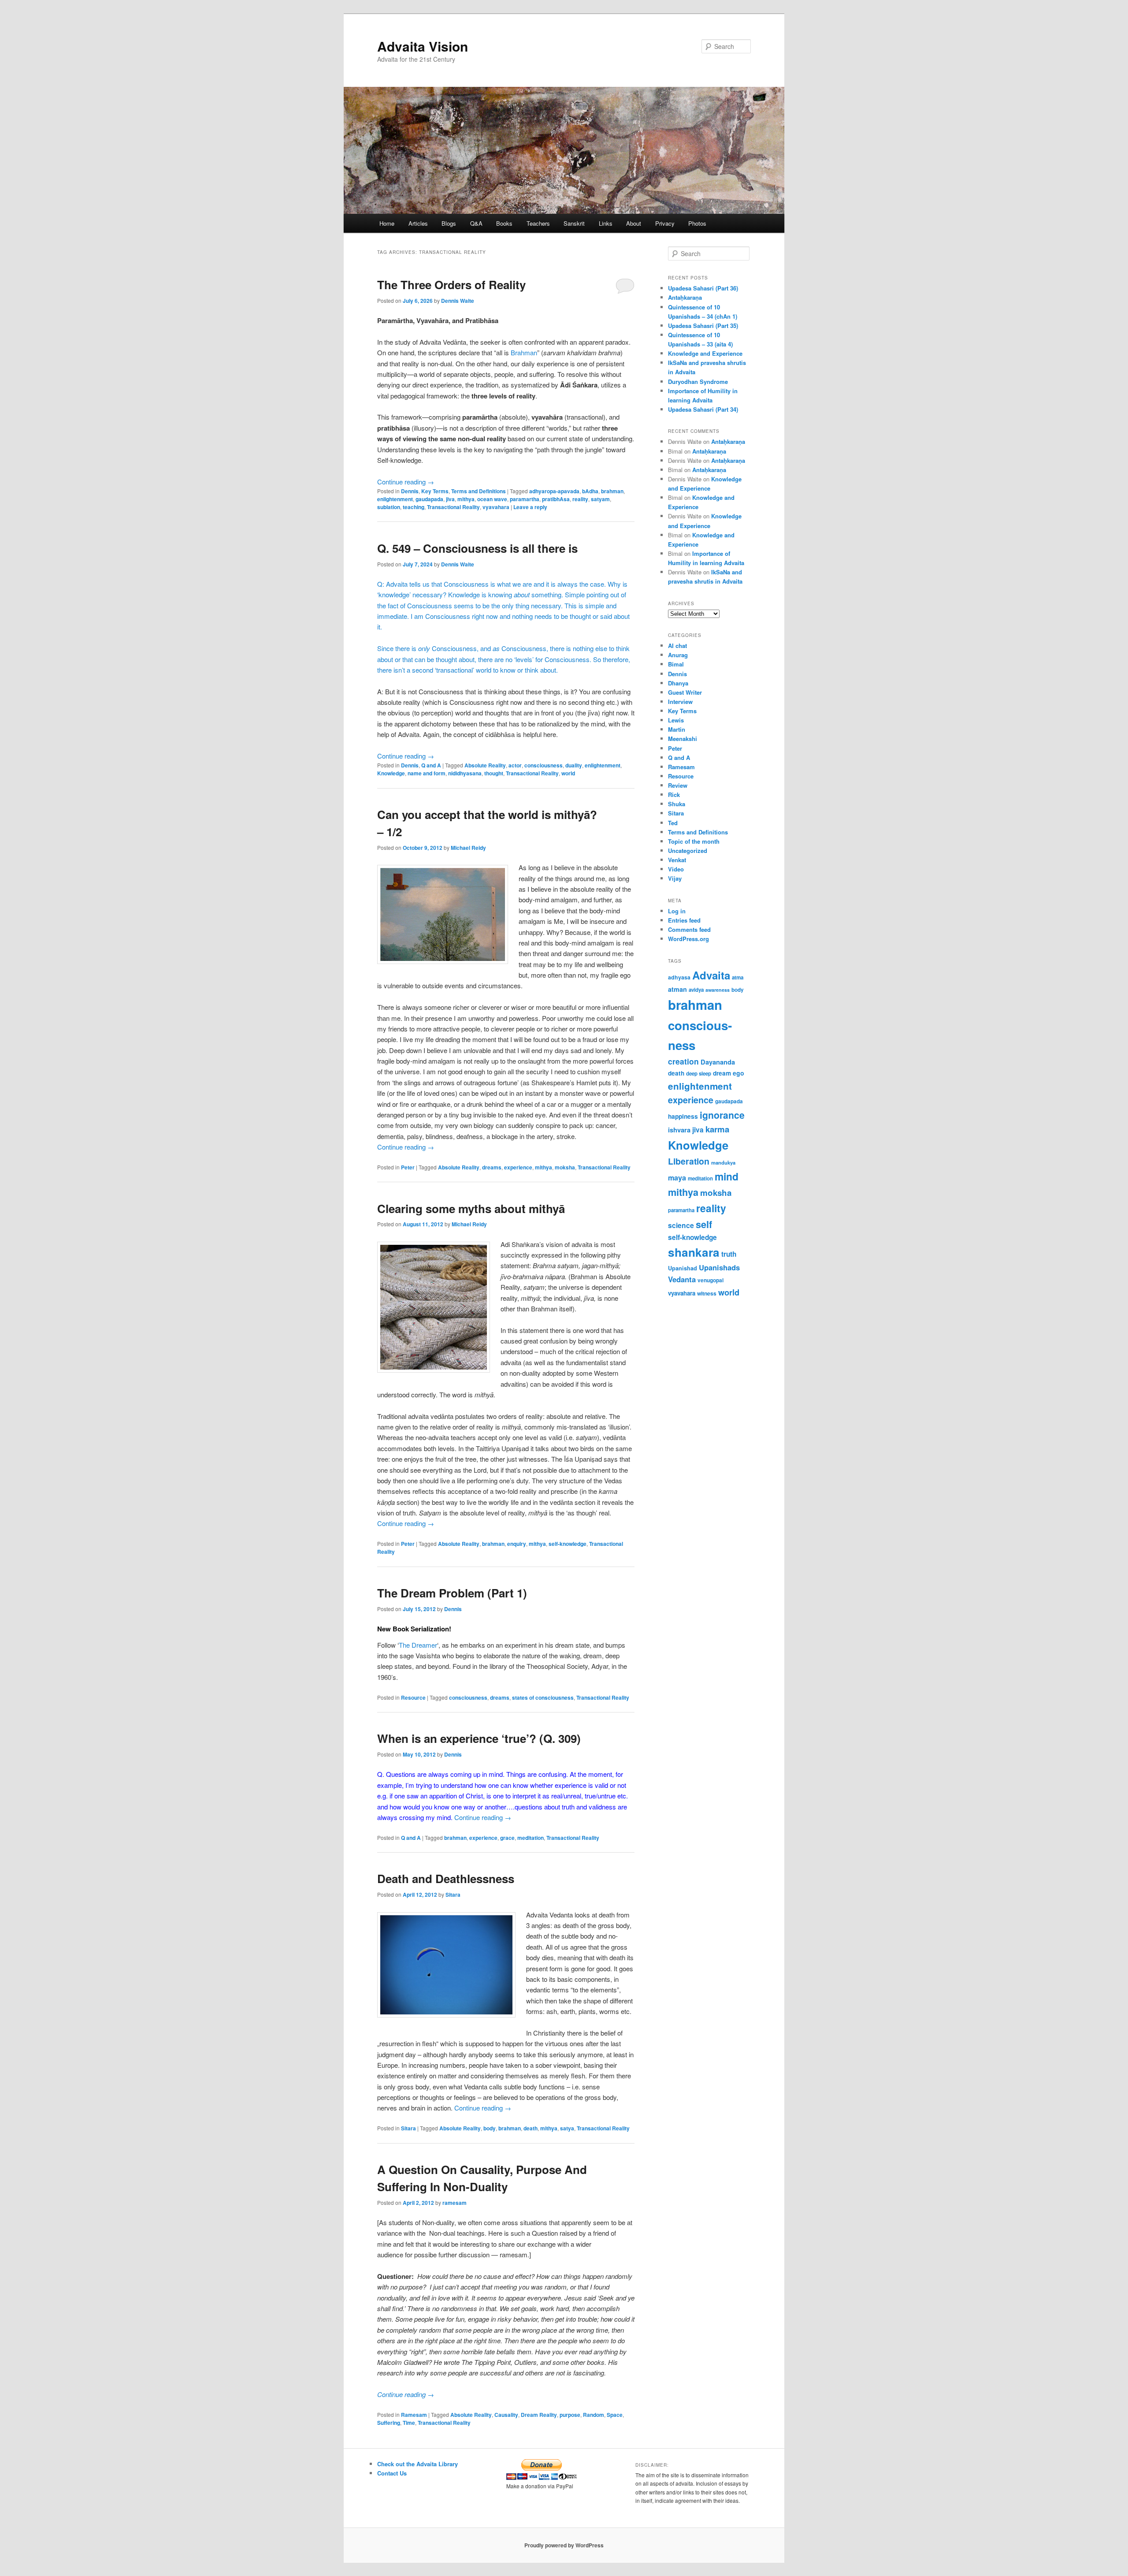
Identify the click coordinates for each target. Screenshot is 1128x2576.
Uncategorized (688, 851)
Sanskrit (574, 223)
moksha (565, 1167)
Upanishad (683, 1268)
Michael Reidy (468, 848)
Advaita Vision (423, 46)
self (704, 1224)
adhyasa (679, 977)
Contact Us (392, 2473)
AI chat (677, 646)
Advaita (711, 975)
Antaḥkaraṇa (685, 297)
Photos (697, 223)
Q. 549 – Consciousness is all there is (477, 548)
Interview (680, 702)
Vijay (675, 878)
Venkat (677, 860)
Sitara (453, 1895)
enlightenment (395, 499)
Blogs (449, 223)
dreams (492, 1167)
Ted (673, 823)
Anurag (678, 655)
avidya (696, 990)
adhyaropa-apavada (554, 491)
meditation (531, 1838)
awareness (718, 990)
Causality (506, 2415)
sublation (389, 507)
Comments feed (689, 929)
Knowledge (391, 773)
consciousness (544, 765)
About (634, 223)
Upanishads (719, 1267)
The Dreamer (418, 1645)
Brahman (524, 352)
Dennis (410, 491)
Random (594, 2415)
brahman (612, 491)
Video (676, 869)
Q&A (476, 223)
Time (409, 2423)
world (568, 773)
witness (707, 1293)
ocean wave (492, 499)
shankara (694, 1252)
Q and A (431, 765)
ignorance (722, 1115)
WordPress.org (688, 939)
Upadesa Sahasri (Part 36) (703, 288)
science (681, 1225)
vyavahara (496, 507)
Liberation (689, 1161)
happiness (683, 1116)
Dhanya (678, 683)
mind (727, 1176)
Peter (408, 1167)
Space (615, 2415)
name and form (427, 773)
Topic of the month (694, 841)
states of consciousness (543, 1697)
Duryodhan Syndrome (698, 382)
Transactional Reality (453, 507)
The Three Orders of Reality (451, 285)
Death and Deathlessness (446, 1878)
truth (729, 1254)
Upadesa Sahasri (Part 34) (703, 409)
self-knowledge (568, 1544)
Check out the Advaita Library (417, 2464)
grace (507, 1838)
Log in (677, 911)
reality (580, 499)
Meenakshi (683, 739)
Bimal (676, 664)
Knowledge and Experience (705, 353)
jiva (450, 499)
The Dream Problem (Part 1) (452, 1593)
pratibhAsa (556, 499)
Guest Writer (685, 692)
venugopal (711, 1280)
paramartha (525, 499)
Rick (674, 795)
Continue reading (406, 482)
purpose (570, 2415)
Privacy (665, 223)
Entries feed (684, 920)
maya (677, 1178)
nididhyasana (465, 773)
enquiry (517, 1544)
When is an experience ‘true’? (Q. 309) (479, 1738)
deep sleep (699, 1074)
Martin (677, 729)
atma (738, 977)
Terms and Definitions (479, 491)
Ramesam (414, 2415)
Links (606, 223)
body (490, 2128)
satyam (600, 499)
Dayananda (718, 1062)
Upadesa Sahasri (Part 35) (703, 326)
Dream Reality (539, 2415)
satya (567, 2128)
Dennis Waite (458, 301)
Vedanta (682, 1279)
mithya (466, 499)
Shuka (677, 804)
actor (515, 765)
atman (677, 989)
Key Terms (435, 491)
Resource (413, 1697)
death (531, 2128)
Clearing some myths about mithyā (471, 1208)
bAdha (590, 491)
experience (518, 1167)
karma (717, 1129)
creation (683, 1061)
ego (738, 1073)
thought (494, 773)
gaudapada (429, 499)
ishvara (679, 1130)
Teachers (538, 223)
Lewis (676, 720)
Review (678, 785)
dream (722, 1073)
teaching (414, 507)
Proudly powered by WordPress (564, 2545)
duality (574, 765)
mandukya (723, 1162)
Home (387, 223)
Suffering (389, 2423)
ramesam (455, 2203)
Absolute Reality (485, 765)
